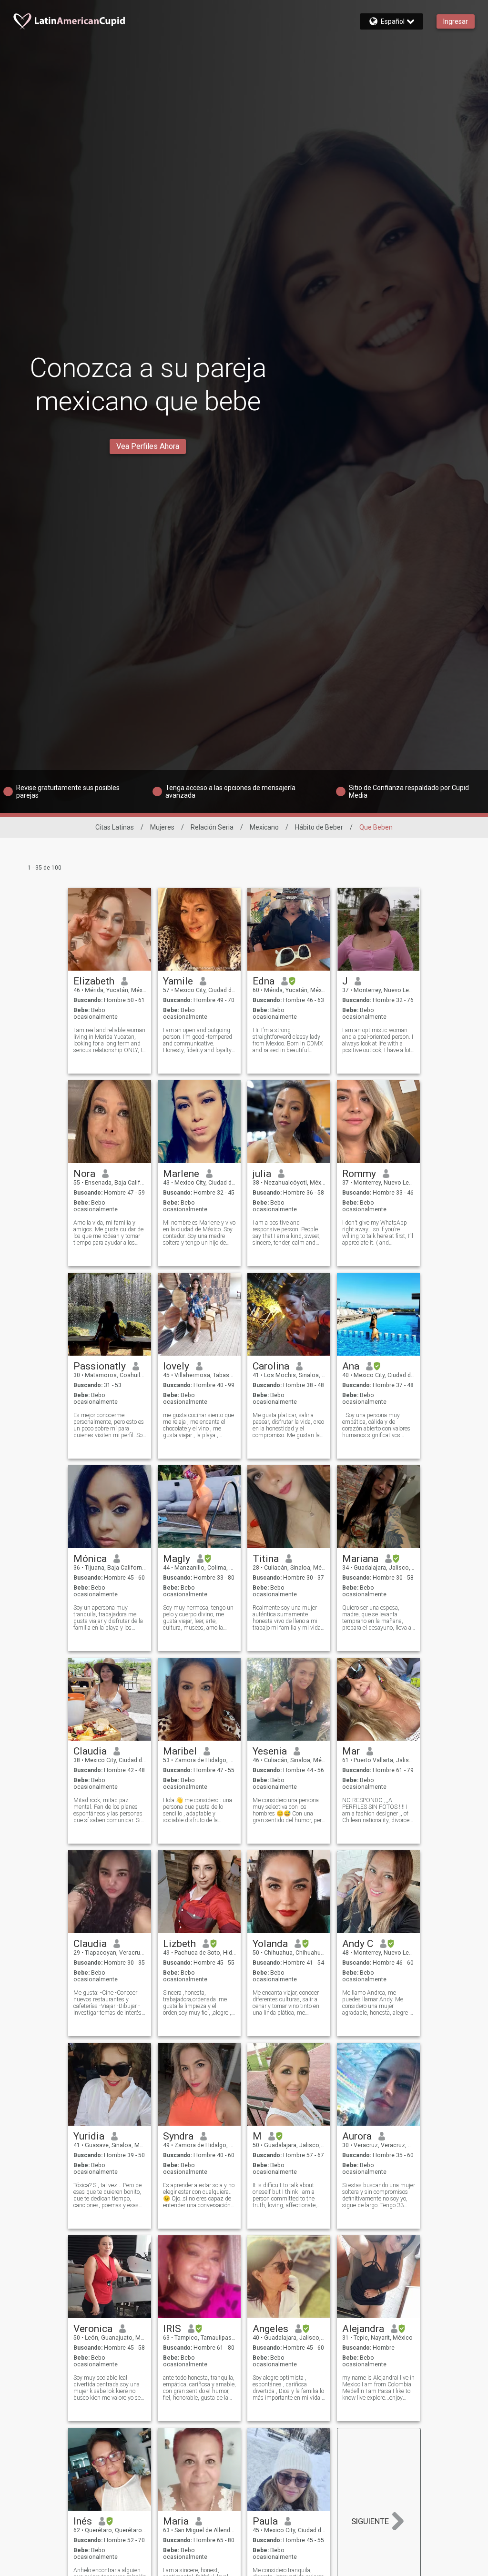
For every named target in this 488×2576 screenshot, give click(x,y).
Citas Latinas (115, 827)
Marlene (181, 1174)
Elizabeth (94, 981)
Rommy (359, 1174)
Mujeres (162, 827)
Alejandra (363, 2329)
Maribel (180, 1751)
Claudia (90, 1751)
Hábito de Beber (319, 827)
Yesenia (270, 1751)
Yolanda (270, 1944)
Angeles (270, 2329)
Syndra (178, 2136)
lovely (176, 1366)
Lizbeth (179, 1944)
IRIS (172, 2329)
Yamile (178, 981)
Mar (351, 1751)
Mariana (360, 1559)
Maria (176, 2521)
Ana (351, 1366)
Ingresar (456, 21)
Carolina (271, 1366)
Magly (177, 1559)
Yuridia (89, 2136)
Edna (264, 981)
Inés (83, 2521)
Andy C (358, 1944)
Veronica (93, 2329)
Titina (266, 1559)
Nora (84, 1174)
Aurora (357, 2136)
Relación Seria (212, 827)
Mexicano (264, 827)
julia (262, 1174)
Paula (265, 2521)
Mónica (90, 1559)
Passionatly (100, 1366)
